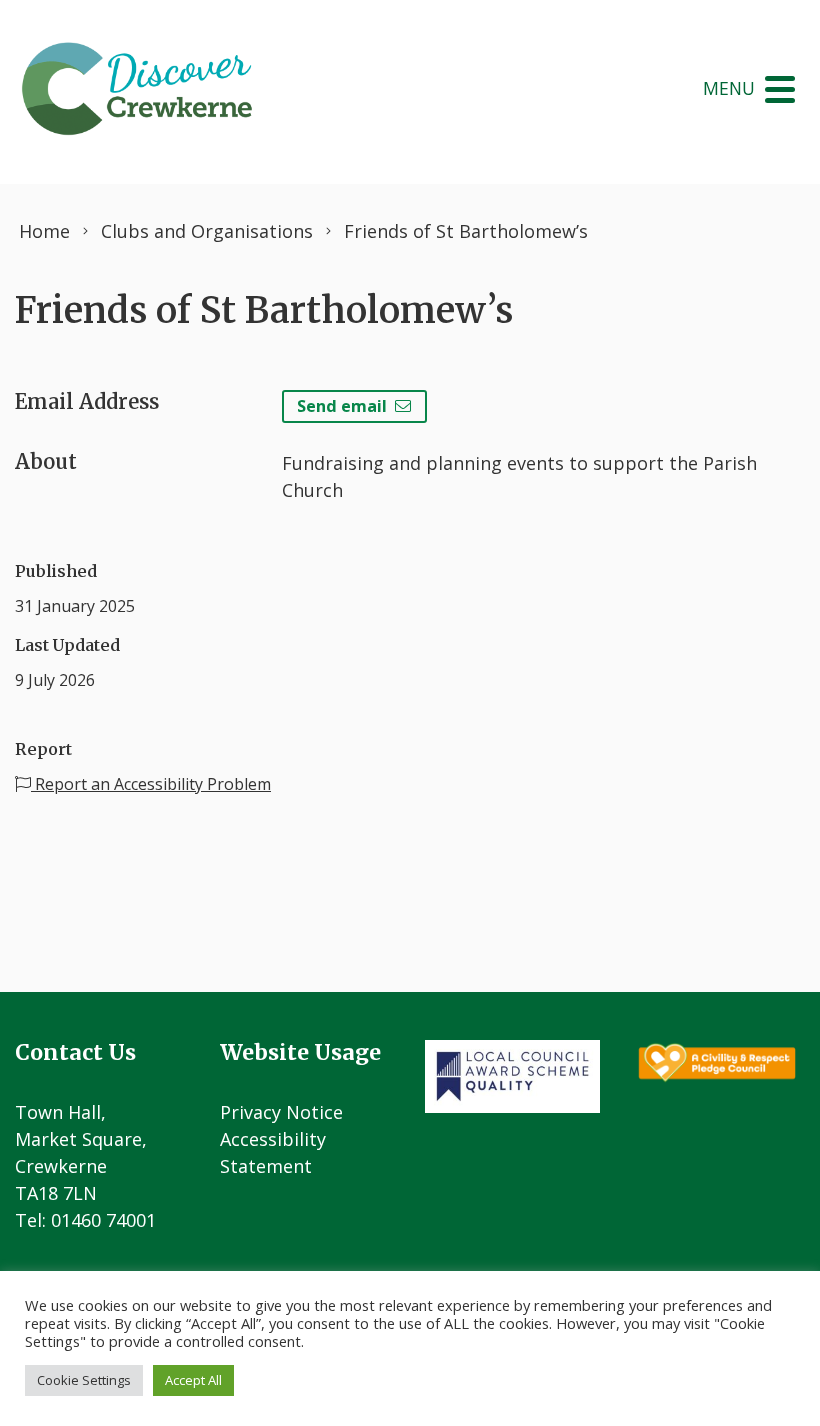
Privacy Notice (281, 1112)
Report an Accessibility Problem (151, 784)
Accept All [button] (193, 1380)
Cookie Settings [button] (84, 1380)
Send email (342, 406)
